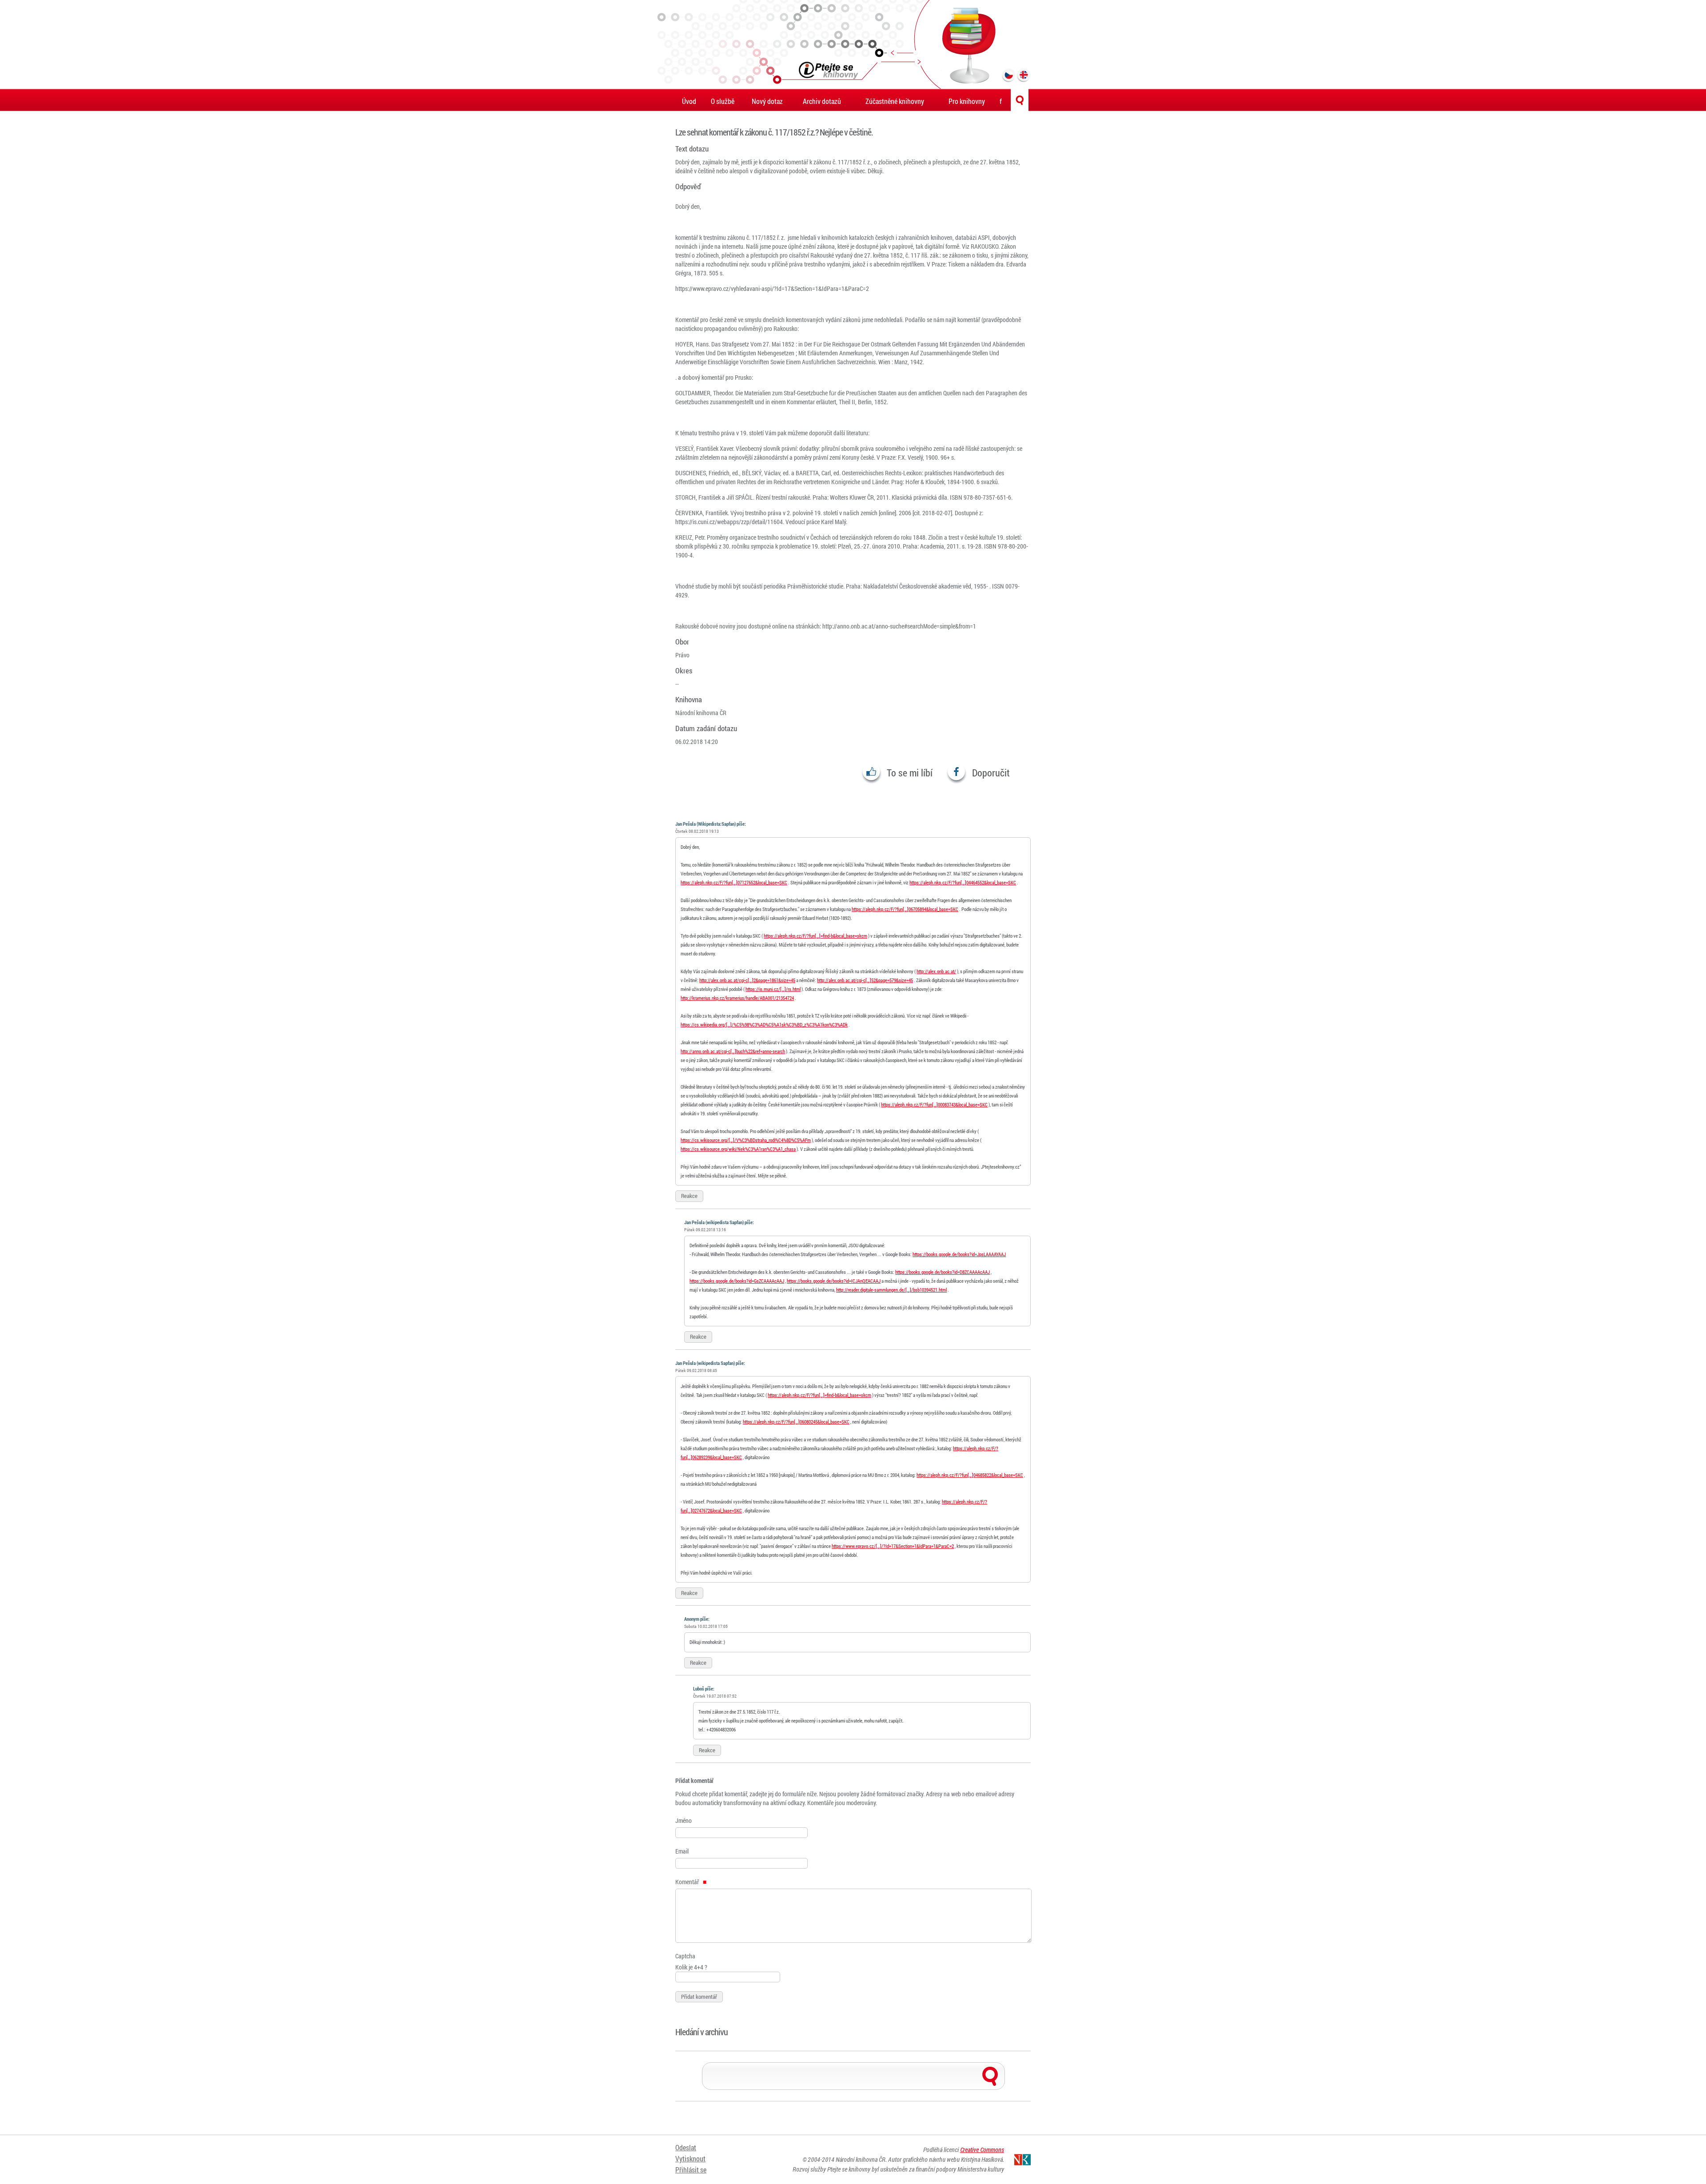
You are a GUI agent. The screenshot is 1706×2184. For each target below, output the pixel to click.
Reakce (689, 1196)
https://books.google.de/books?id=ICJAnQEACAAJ (834, 1281)
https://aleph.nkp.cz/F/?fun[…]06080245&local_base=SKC (796, 1422)
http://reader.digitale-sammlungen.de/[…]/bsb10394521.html (891, 1290)
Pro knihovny (967, 101)
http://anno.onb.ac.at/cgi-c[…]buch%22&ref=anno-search (733, 1051)
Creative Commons (982, 2150)
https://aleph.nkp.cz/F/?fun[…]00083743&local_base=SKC (934, 1104)
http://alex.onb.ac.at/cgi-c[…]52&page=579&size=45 (865, 980)
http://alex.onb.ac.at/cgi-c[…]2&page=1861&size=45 (747, 980)
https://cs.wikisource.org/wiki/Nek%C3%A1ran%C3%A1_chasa (738, 1149)
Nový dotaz (767, 101)
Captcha (685, 1956)
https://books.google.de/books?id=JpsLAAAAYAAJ (959, 1254)
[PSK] (853, 44)
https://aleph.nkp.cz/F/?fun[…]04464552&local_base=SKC (963, 882)
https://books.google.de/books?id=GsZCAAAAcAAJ (737, 1281)
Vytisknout (690, 2158)
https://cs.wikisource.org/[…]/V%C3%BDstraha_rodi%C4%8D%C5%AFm (746, 1140)
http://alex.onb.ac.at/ (936, 971)
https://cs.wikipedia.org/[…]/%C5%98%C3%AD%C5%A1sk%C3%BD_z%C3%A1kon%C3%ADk (764, 1024)
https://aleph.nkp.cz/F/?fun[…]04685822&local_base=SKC (970, 1475)
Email (682, 1851)
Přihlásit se (691, 2170)
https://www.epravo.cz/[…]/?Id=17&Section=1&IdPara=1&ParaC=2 (893, 1546)
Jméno (684, 1820)
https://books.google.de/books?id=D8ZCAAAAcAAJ (943, 1272)
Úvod (689, 101)
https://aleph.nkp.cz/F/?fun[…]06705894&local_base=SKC (905, 909)
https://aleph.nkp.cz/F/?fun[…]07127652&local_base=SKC (734, 882)
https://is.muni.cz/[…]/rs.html (773, 989)
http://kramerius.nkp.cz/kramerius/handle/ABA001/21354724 (737, 998)
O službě (723, 101)
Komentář (688, 1882)
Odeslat (686, 2147)
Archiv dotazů (822, 101)
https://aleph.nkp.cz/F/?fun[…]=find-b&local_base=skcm (815, 936)
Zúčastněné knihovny (895, 101)
